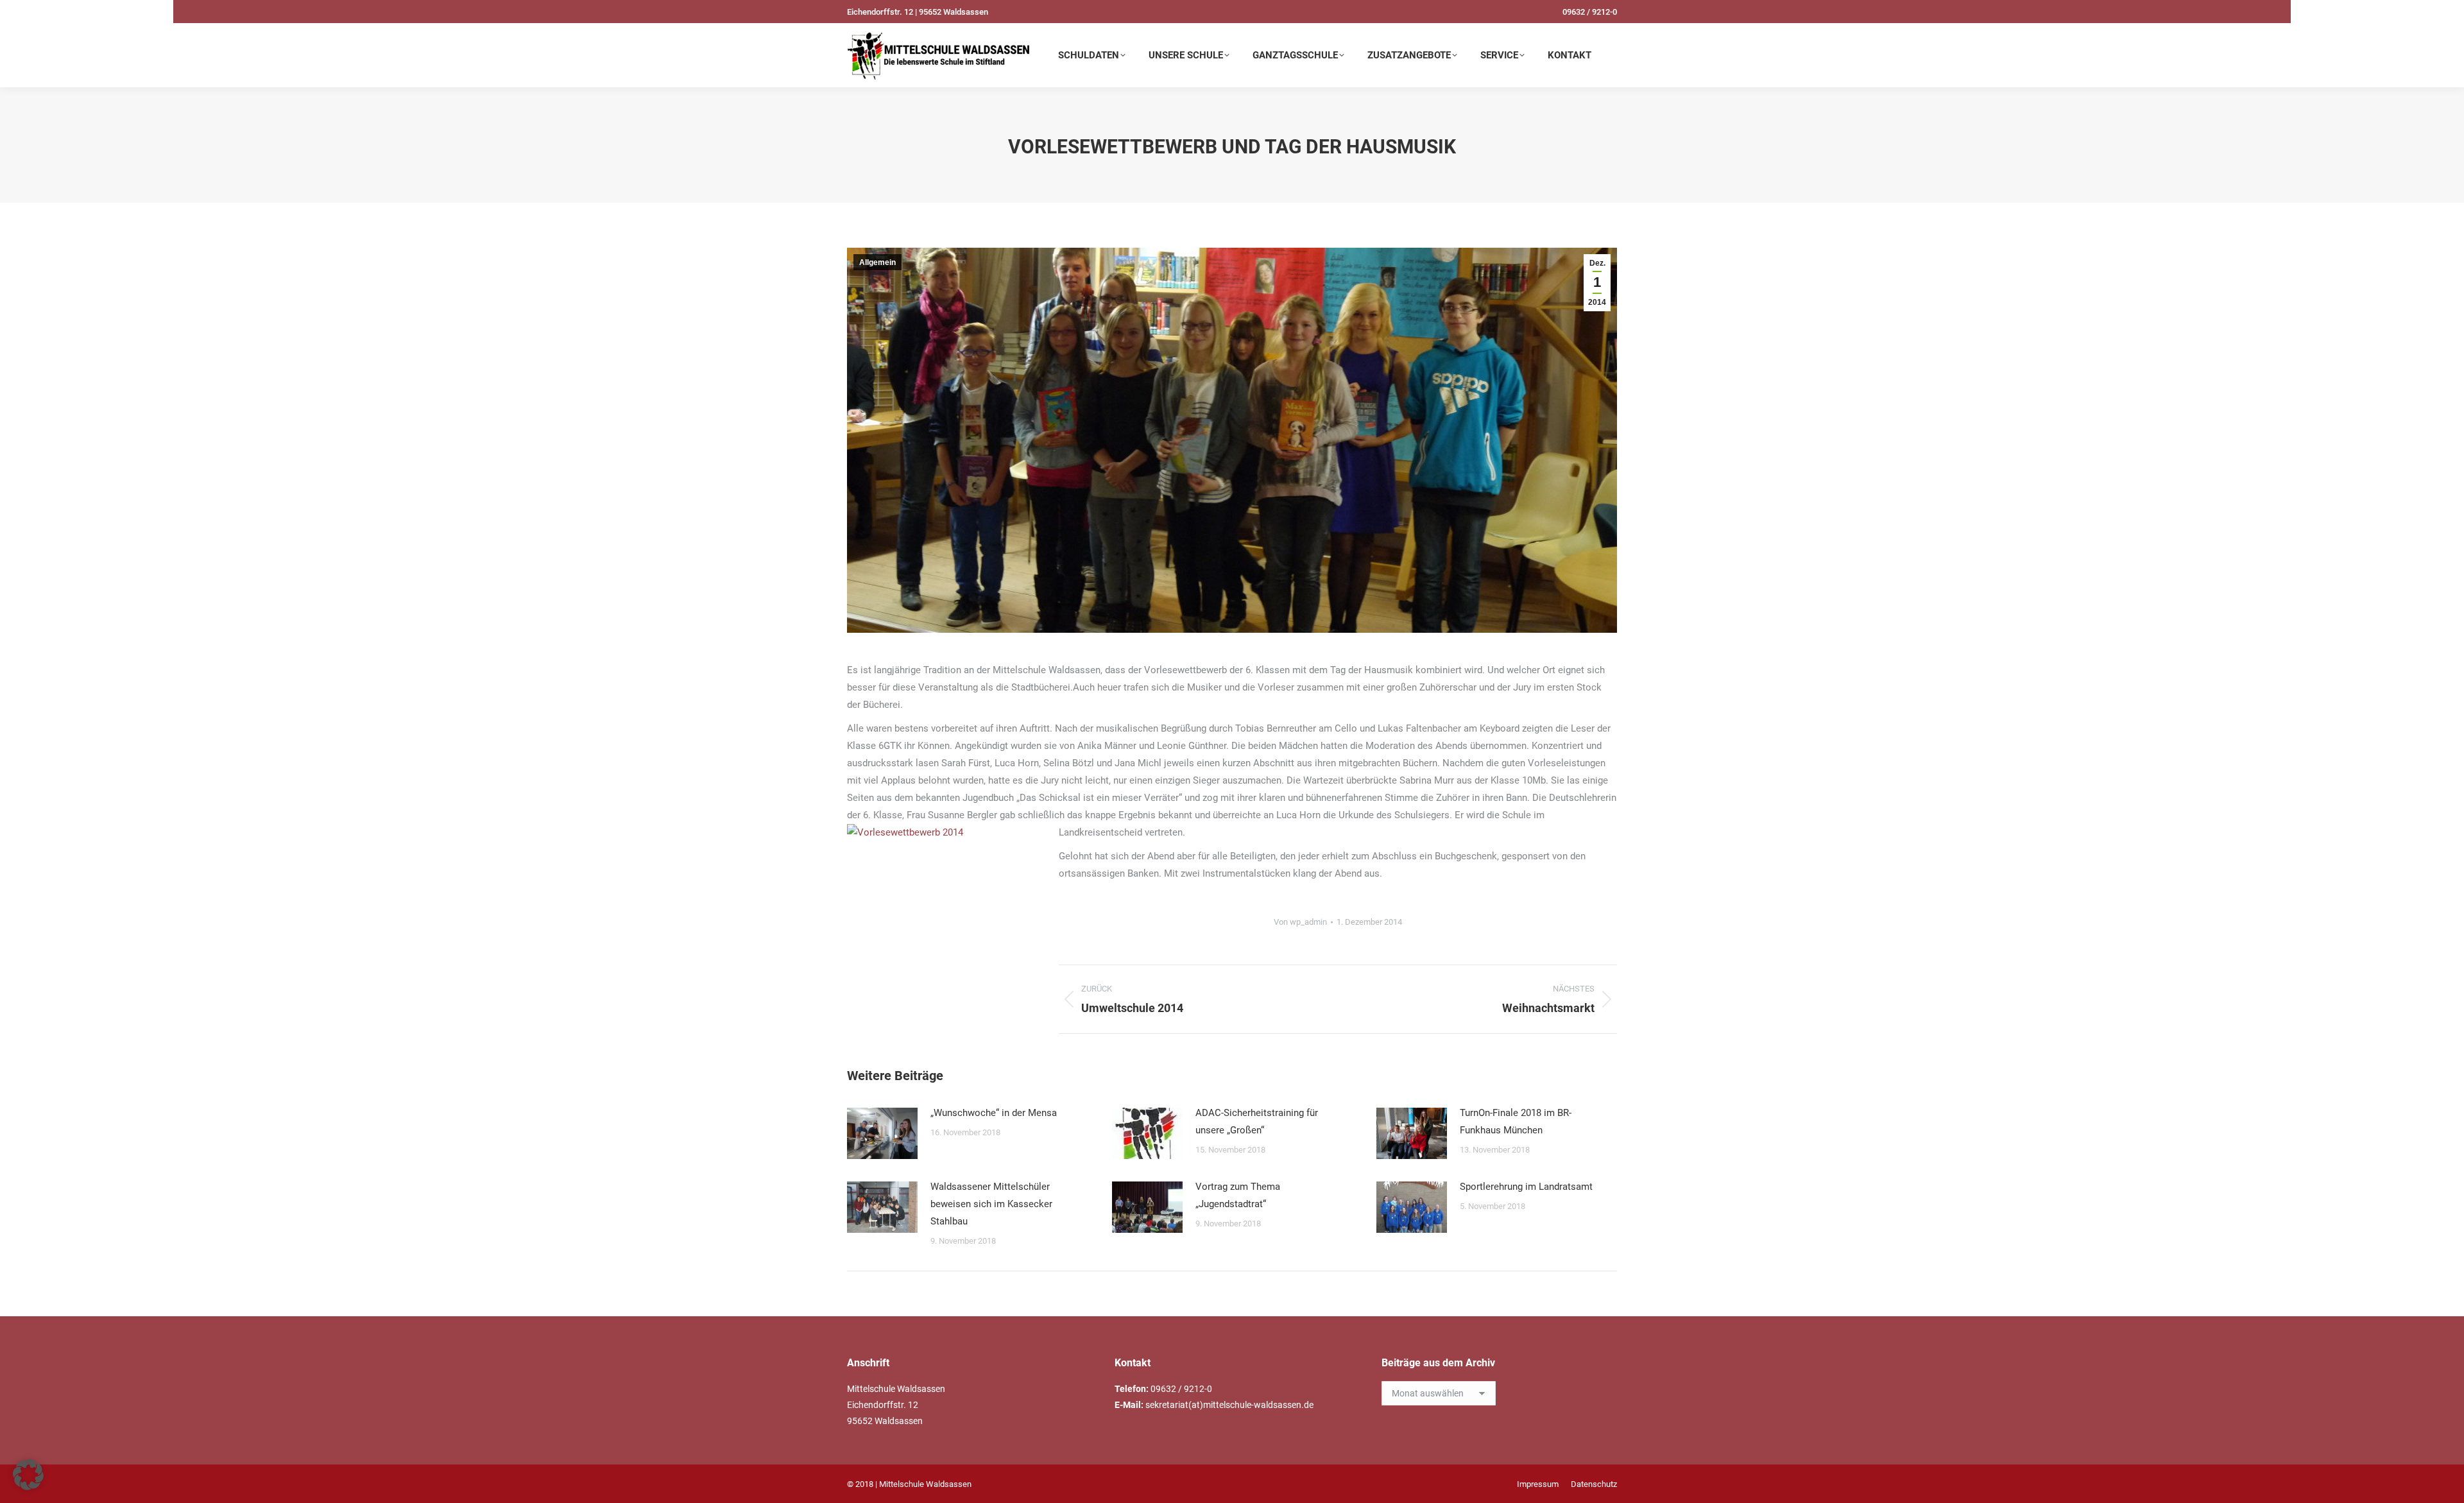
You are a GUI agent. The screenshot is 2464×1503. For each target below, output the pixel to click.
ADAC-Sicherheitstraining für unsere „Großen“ (1257, 1121)
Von (1300, 922)
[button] (28, 1475)
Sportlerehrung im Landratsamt (1526, 1187)
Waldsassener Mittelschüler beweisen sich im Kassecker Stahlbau (991, 1204)
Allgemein (877, 262)
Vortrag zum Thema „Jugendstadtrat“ (1238, 1195)
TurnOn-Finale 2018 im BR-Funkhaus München (1516, 1121)
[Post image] (882, 1133)
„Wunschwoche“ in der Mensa (994, 1113)
